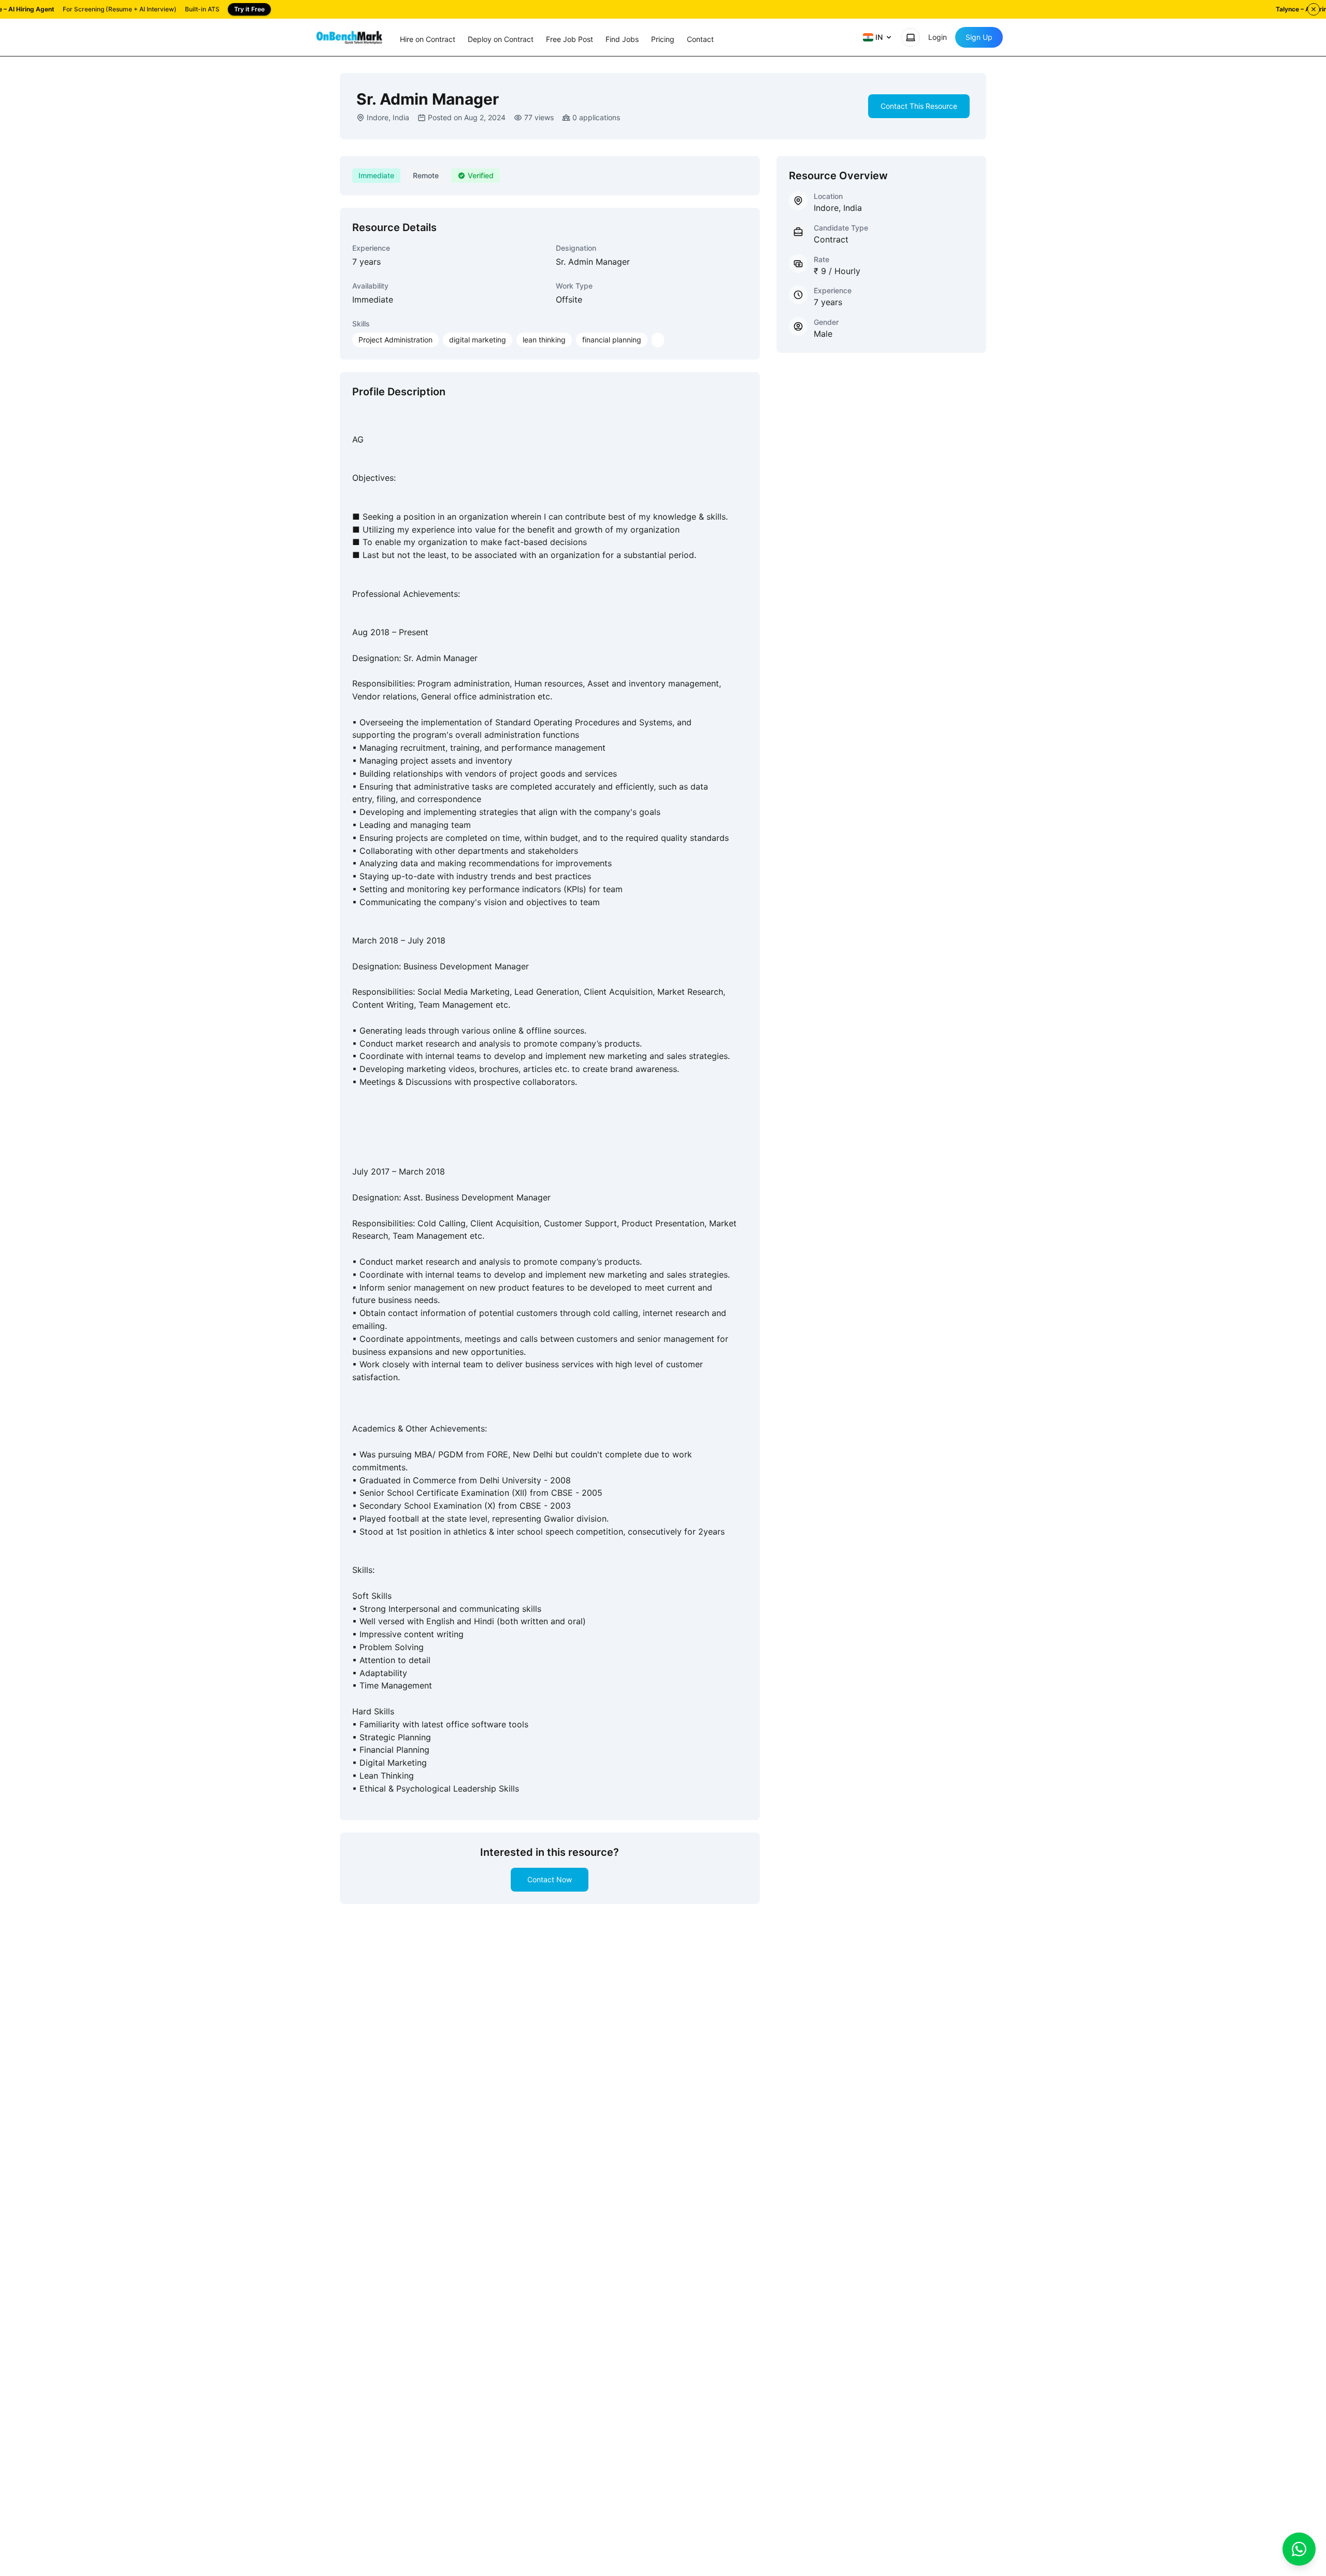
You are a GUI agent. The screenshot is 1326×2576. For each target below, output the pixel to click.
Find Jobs (622, 39)
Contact (700, 39)
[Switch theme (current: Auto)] (911, 37)
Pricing (663, 39)
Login (938, 37)
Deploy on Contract (501, 39)
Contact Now (550, 1879)
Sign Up (979, 37)
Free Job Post (570, 39)
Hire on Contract (428, 39)
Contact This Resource (919, 106)
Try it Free (249, 9)
